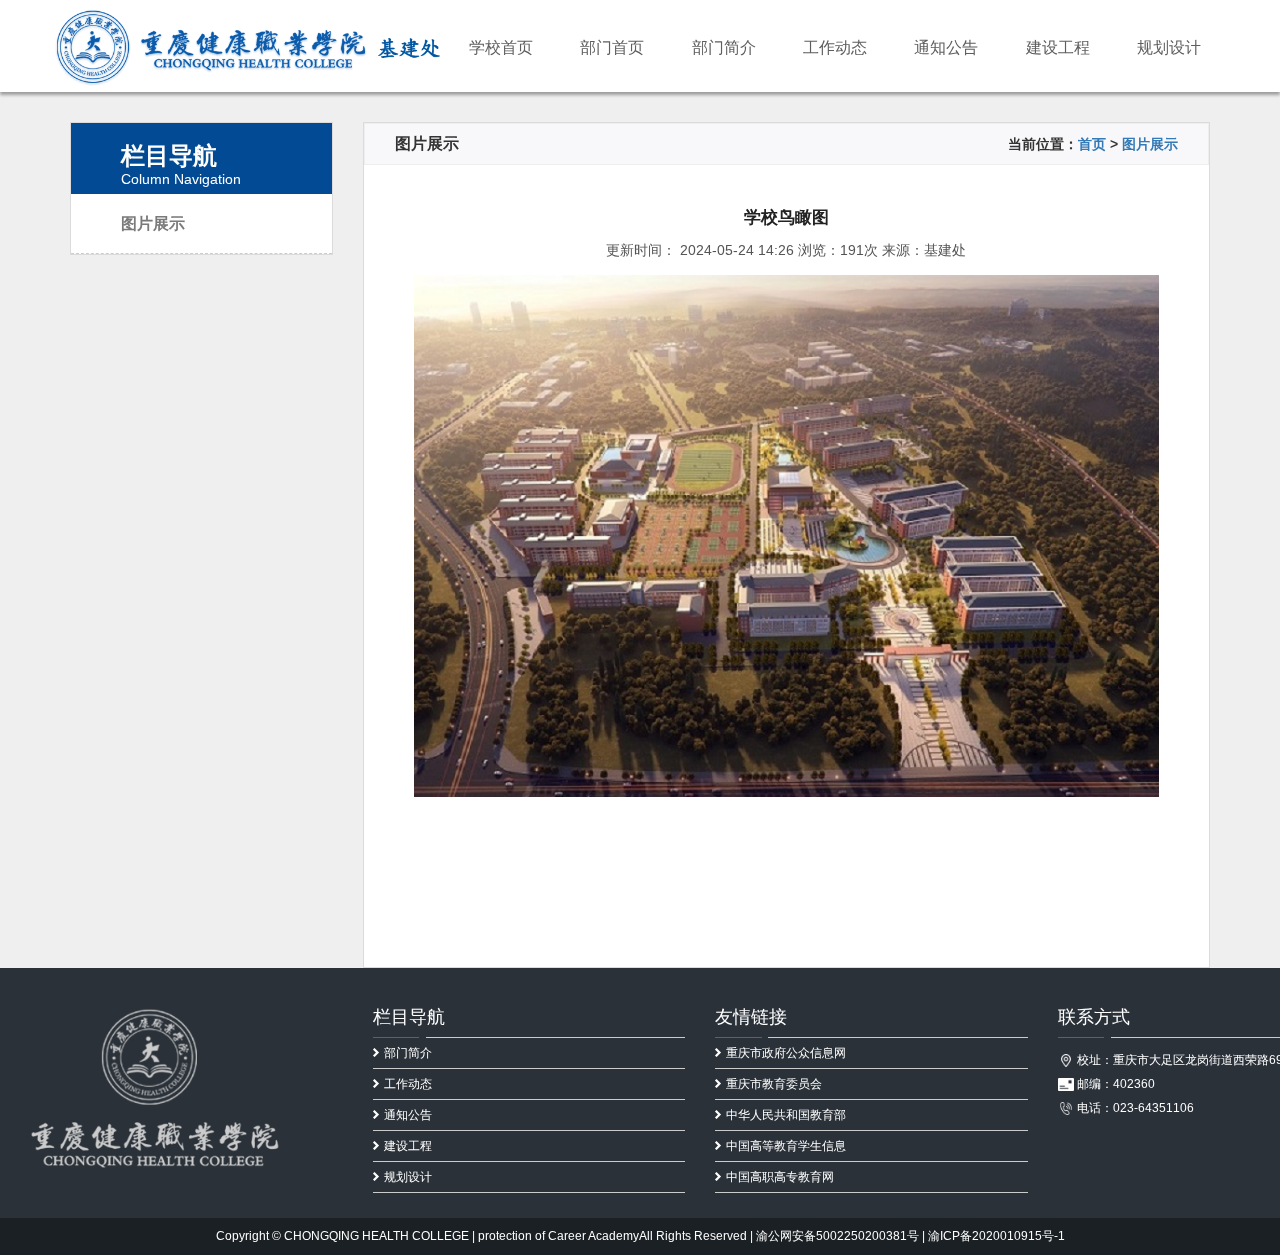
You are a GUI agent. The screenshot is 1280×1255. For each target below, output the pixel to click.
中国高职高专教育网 (780, 1177)
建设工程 (1058, 47)
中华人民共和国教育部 (786, 1115)
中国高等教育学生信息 (786, 1146)
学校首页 (501, 47)
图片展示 (153, 223)
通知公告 (946, 47)
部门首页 (612, 47)
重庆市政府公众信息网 (786, 1053)
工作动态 (835, 47)
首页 (1092, 144)
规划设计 (1169, 47)
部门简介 (724, 47)
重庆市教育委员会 (774, 1084)
